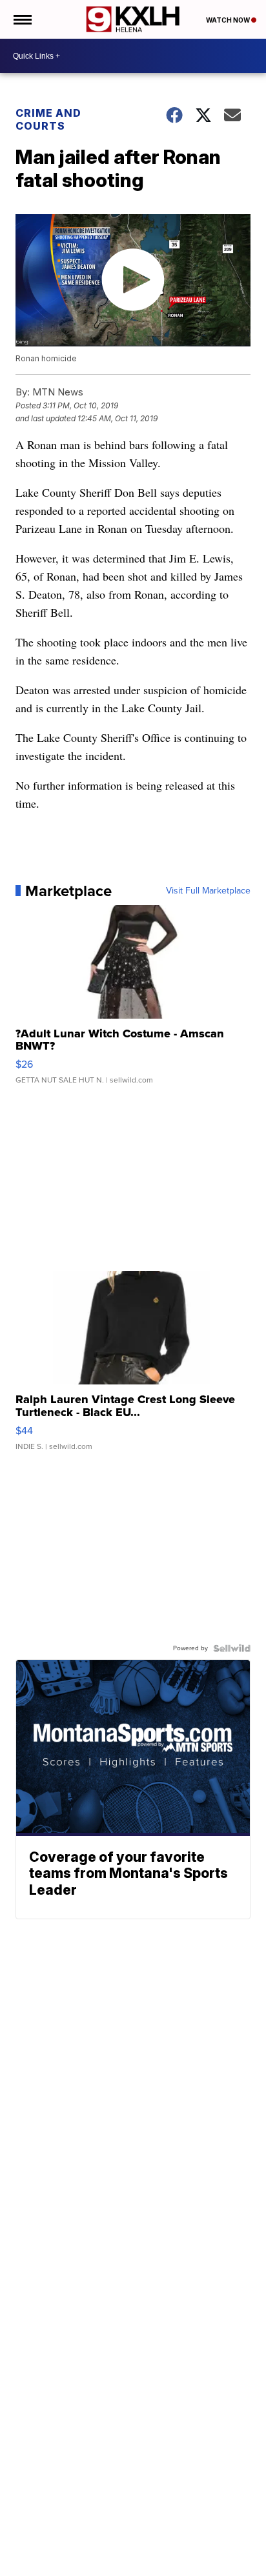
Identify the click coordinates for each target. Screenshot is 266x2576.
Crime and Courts (48, 119)
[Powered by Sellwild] (232, 1648)
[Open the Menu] (22, 19)
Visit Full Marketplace (208, 891)
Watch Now (229, 20)
